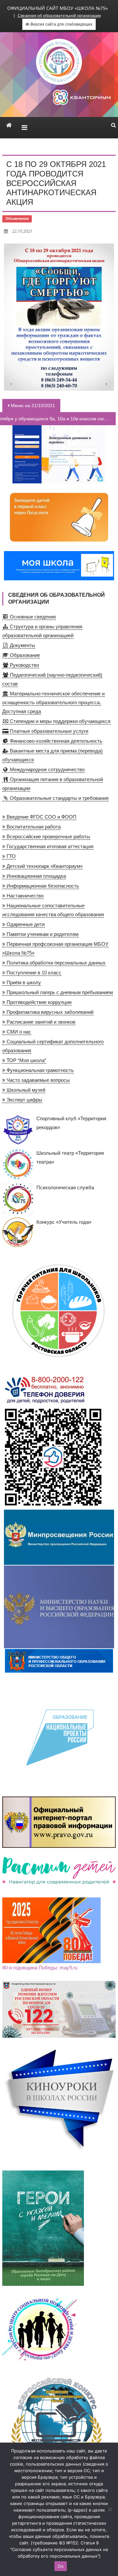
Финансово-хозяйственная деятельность (55, 741)
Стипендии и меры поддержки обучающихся (59, 721)
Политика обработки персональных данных (55, 963)
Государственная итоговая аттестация (49, 846)
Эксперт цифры (24, 1100)
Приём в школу (23, 982)
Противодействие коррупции (38, 1002)
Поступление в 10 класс (33, 973)
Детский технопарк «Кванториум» (44, 866)
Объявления (17, 219)
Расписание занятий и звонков (40, 1022)
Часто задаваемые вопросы (38, 1080)
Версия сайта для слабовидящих (61, 24)
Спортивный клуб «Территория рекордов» (71, 1123)
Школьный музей (25, 1090)
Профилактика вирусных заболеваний (49, 1012)
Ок (61, 2566)
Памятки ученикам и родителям (42, 934)
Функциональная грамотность (39, 1070)
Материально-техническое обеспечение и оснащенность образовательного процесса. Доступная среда (53, 702)
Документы (22, 645)
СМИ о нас (18, 1032)
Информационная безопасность (42, 886)
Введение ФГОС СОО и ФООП (41, 817)
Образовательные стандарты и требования (59, 798)
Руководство (24, 665)
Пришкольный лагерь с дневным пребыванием (59, 992)
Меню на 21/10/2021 (33, 406)
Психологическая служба (65, 1187)
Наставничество (24, 896)
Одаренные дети (25, 924)
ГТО (10, 856)
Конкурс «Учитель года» (64, 1222)
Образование (24, 655)
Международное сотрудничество (47, 769)
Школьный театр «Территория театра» (70, 1157)
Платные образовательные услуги (48, 731)
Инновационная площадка (36, 876)
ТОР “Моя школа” (26, 1060)
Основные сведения (32, 617)
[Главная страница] (9, 125)
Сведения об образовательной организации (59, 16)
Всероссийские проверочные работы (48, 836)
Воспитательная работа (33, 827)
